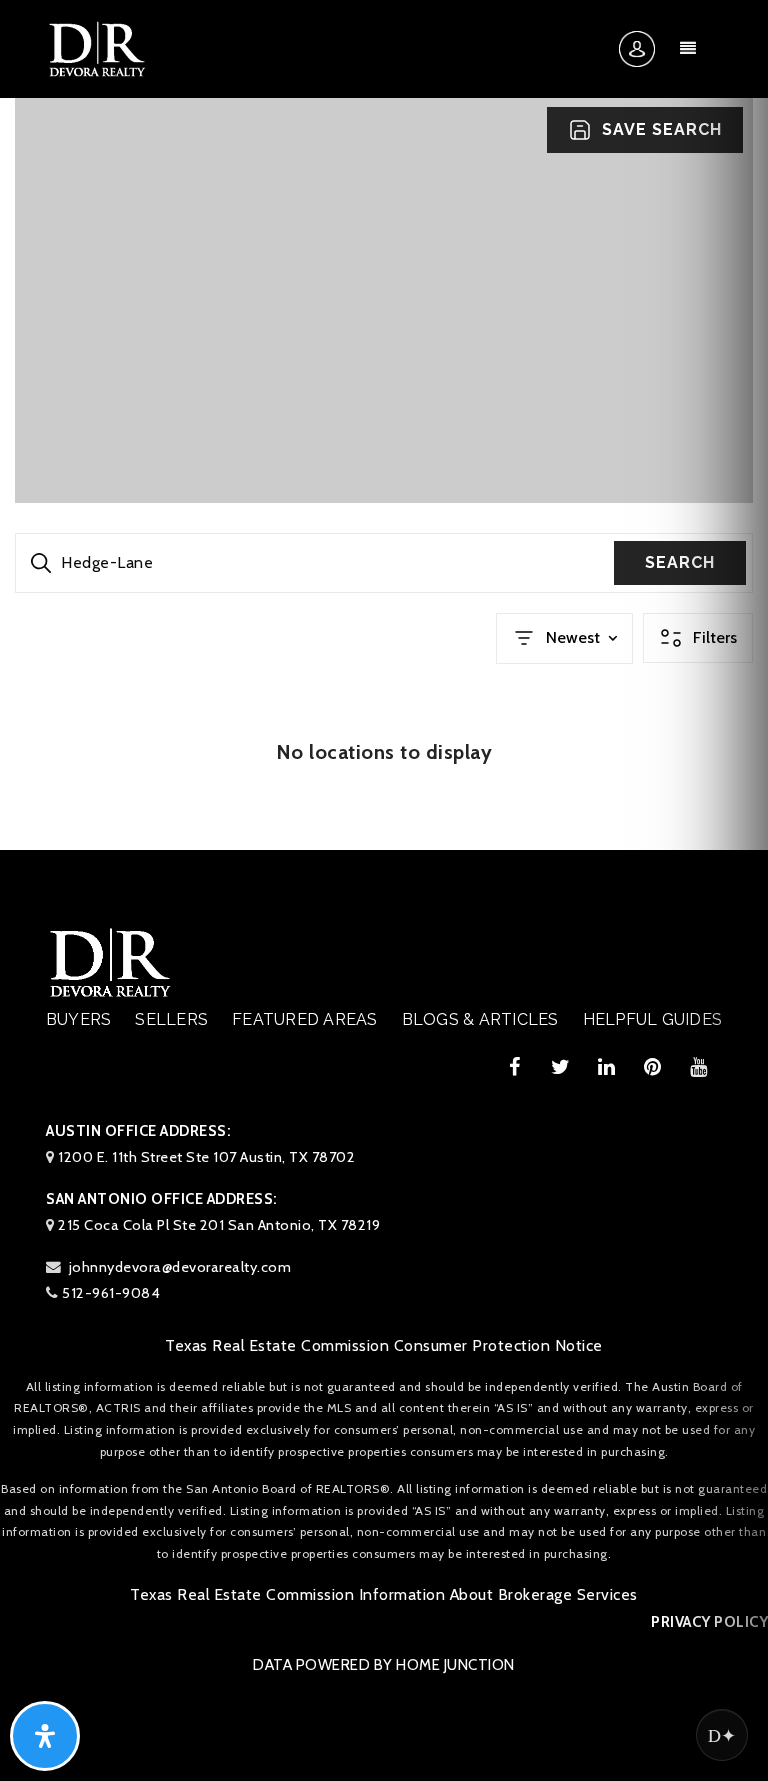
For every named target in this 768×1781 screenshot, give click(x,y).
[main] (384, 425)
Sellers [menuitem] (171, 1019)
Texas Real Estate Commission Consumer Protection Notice (384, 1345)
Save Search (662, 129)
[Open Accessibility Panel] (45, 1736)
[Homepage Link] (97, 48)
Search (680, 562)
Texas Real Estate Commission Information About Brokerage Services (384, 1594)
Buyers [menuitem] (79, 1019)
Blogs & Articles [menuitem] (480, 1019)
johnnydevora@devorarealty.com (180, 1267)
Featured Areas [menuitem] (305, 1019)
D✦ (722, 1735)
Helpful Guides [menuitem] (653, 1019)
